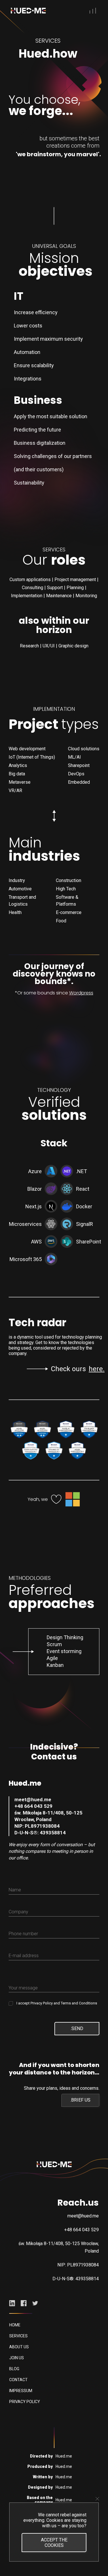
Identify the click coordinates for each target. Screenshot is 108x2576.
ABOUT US (19, 2347)
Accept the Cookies (54, 2543)
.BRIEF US (80, 2100)
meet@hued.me (33, 1799)
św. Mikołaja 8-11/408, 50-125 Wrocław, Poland (48, 1816)
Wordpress (81, 993)
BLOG (14, 2369)
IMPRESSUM (21, 2391)
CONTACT (18, 2380)
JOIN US (17, 2358)
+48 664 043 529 (33, 1806)
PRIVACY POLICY (25, 2402)
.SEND (77, 2028)
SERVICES (18, 2336)
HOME (15, 2325)
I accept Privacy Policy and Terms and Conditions (57, 2003)
